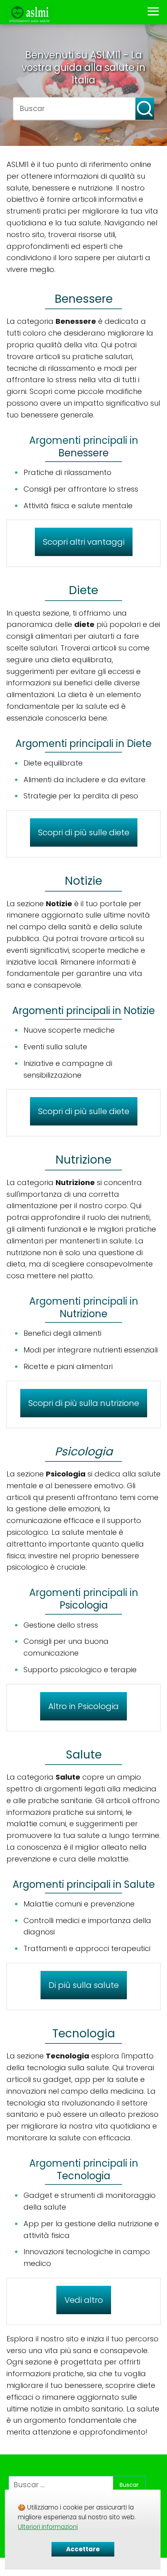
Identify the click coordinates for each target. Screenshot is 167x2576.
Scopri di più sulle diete (84, 832)
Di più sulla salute (84, 1985)
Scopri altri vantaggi (84, 542)
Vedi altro (84, 2300)
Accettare (83, 2549)
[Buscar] (139, 105)
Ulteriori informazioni (48, 2527)
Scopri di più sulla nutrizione (84, 1403)
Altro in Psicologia (83, 1706)
